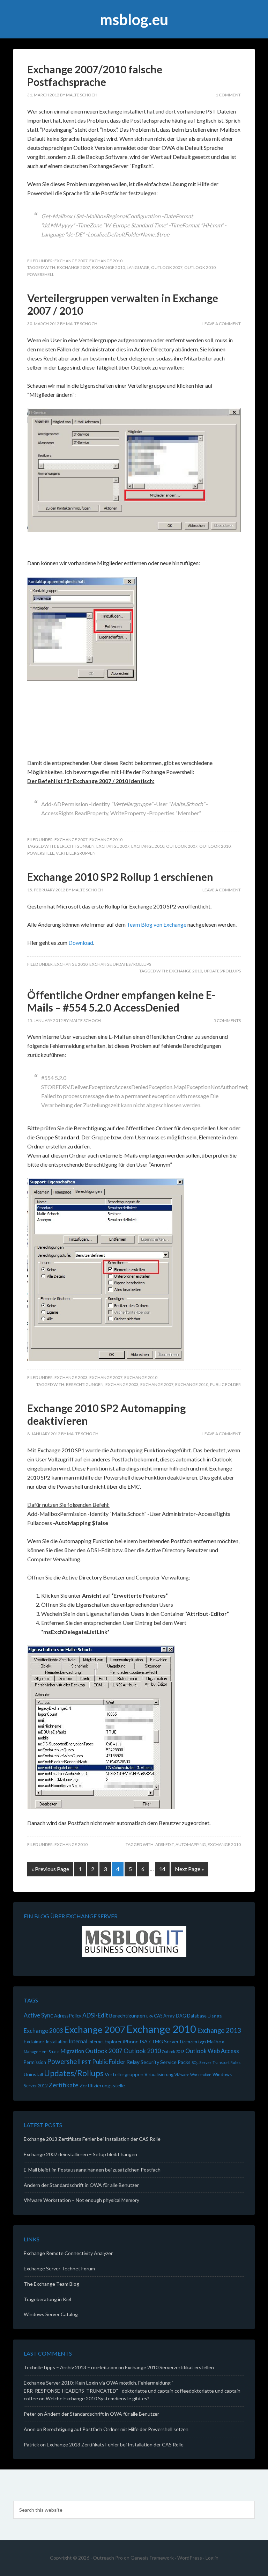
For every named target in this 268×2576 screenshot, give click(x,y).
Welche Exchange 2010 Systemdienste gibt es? (98, 2398)
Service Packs (175, 2062)
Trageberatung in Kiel (47, 2299)
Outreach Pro (108, 2558)
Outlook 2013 (173, 2052)
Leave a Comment (222, 324)
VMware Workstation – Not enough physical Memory (81, 2200)
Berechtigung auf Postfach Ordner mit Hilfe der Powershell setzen (116, 2429)
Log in (212, 2558)
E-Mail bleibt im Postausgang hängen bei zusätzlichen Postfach (92, 2170)
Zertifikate (64, 2085)
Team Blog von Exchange (157, 924)
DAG (181, 2016)
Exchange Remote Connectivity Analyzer (68, 2253)
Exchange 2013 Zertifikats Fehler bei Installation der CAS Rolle (92, 2139)
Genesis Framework (152, 2558)
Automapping (191, 1844)
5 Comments (227, 1020)
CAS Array (164, 2016)
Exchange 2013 (219, 2030)
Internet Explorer (105, 2042)
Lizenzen (189, 2042)
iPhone (131, 2041)
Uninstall (33, 2074)
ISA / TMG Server (159, 2041)
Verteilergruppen (76, 853)
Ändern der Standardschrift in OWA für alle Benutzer (81, 2185)
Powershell (41, 274)
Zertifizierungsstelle (102, 2085)
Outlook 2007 (167, 267)
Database (197, 2016)
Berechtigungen (76, 846)
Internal (78, 2041)
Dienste (215, 2016)
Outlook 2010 (200, 267)
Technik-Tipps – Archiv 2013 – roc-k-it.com (70, 2367)
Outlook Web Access (212, 2051)
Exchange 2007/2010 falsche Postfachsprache (95, 75)
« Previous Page (50, 1869)
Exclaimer (34, 2041)
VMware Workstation (193, 2075)
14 (162, 1869)
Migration (72, 2051)
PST (86, 2062)
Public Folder (225, 1384)
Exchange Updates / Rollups (120, 964)
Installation (57, 2042)
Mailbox (215, 2041)
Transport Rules (226, 2062)
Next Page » (189, 1869)
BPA (150, 2016)
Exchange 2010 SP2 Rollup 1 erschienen (120, 877)
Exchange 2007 (71, 261)
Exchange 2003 (71, 1377)
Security (150, 2062)
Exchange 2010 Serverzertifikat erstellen (169, 2367)
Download (81, 943)
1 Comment (228, 95)
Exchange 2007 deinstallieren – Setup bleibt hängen (80, 2154)
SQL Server (202, 2062)
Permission (35, 2062)
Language (138, 267)
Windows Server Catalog (51, 2314)
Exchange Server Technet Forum (59, 2268)
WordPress (190, 2558)
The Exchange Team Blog (51, 2284)
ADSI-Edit (165, 1844)
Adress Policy (68, 2016)
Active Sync (38, 2015)
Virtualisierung (159, 2074)
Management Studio (42, 2052)
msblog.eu (134, 19)
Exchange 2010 (106, 261)
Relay (133, 2062)
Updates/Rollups (222, 971)
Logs (202, 2042)
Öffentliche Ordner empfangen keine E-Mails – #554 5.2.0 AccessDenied (121, 1001)
